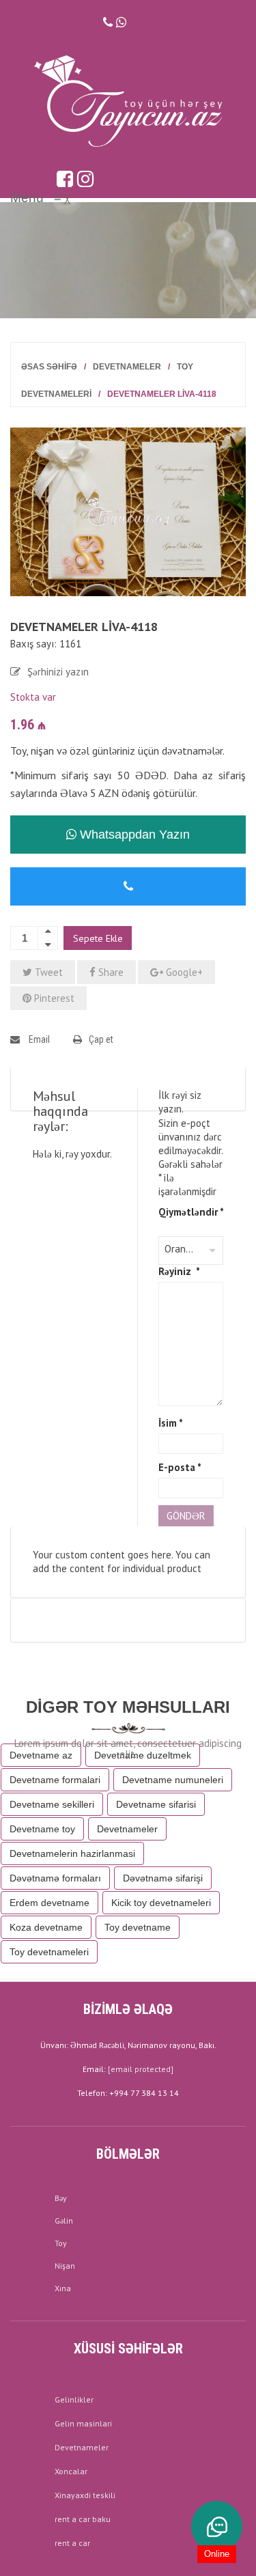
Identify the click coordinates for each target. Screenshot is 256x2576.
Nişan (65, 2266)
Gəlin (64, 2221)
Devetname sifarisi (156, 1804)
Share (110, 972)
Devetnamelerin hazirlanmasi (72, 1853)
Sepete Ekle (98, 938)
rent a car (72, 2543)
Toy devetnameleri (49, 1952)
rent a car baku (83, 2519)
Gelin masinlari (83, 2423)
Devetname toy (42, 1829)
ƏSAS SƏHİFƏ (49, 367)
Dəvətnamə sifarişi (163, 1878)
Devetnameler (127, 367)
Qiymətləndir (191, 1212)
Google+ (183, 972)
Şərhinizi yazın (58, 672)
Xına (63, 2288)
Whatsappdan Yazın (133, 835)
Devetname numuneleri (173, 1780)
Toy (61, 2243)
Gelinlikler (74, 2399)
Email (38, 1039)
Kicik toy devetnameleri (161, 1903)
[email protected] (141, 2069)
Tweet (47, 972)
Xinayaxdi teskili (85, 2495)
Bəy (61, 2198)
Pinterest (53, 998)
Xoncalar (71, 2471)
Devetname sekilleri (52, 1804)
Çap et (101, 1039)
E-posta (180, 1467)
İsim (171, 1423)
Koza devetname (46, 1927)
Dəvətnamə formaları (55, 1878)
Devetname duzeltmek (143, 1755)
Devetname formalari (55, 1780)
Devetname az (41, 1755)
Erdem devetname (49, 1903)
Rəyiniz (179, 1271)
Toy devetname (138, 1927)
